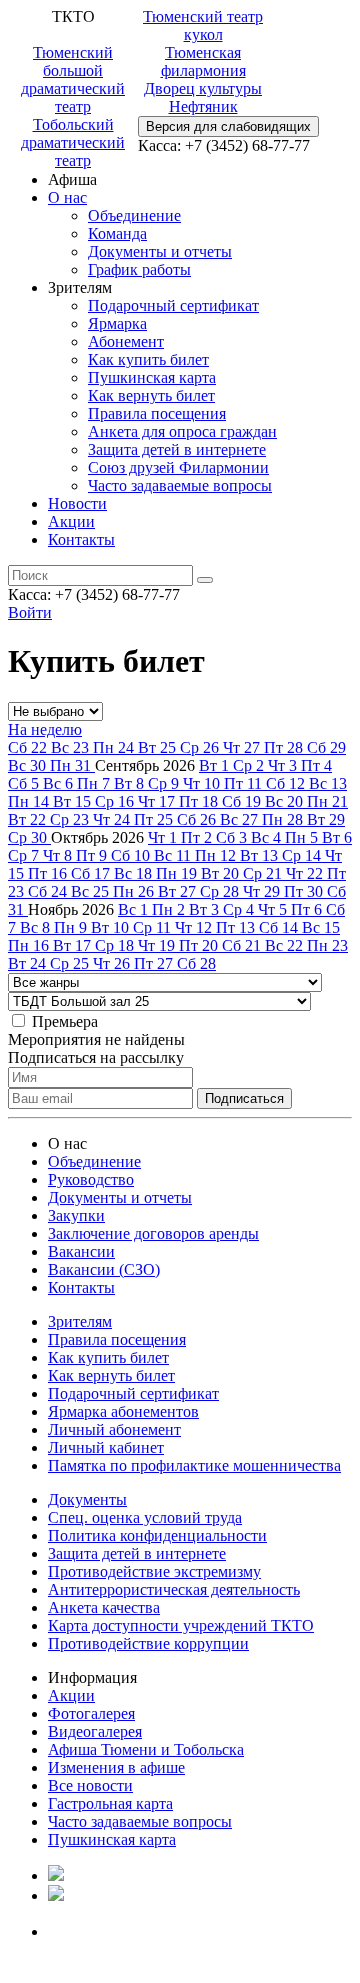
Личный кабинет (106, 1447)
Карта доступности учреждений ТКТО (181, 1625)
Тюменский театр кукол (203, 25)
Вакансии (81, 1251)
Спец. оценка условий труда (145, 1517)
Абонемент (126, 341)
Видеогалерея (95, 1731)
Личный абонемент (114, 1429)
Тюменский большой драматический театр (73, 79)
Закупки (76, 1215)
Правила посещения (157, 413)
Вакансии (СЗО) (104, 1269)
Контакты (81, 539)
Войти (30, 612)
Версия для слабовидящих (228, 126)
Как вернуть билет (151, 395)
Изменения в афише (116, 1767)
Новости (77, 503)
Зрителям (80, 1321)
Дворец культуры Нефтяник (203, 97)
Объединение (134, 215)
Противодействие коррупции (148, 1643)
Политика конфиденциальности (157, 1535)
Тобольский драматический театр (73, 142)
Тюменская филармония (203, 61)
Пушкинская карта (152, 377)
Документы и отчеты (160, 251)
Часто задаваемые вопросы (180, 485)
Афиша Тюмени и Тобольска (146, 1749)
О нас (67, 197)
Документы (87, 1499)
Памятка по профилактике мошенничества (194, 1465)
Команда (117, 233)
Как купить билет (148, 359)
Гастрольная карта (110, 1803)
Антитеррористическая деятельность (174, 1589)
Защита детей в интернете (177, 449)
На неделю (45, 729)
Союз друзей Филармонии (178, 467)
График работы (139, 269)
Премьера (65, 1021)
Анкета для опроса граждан (182, 431)
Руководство (91, 1179)
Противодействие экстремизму (154, 1571)
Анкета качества (104, 1607)
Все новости (90, 1785)
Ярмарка (117, 323)
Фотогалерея (91, 1713)
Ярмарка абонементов (123, 1411)
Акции (71, 521)
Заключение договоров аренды (153, 1233)
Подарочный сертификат (173, 305)
